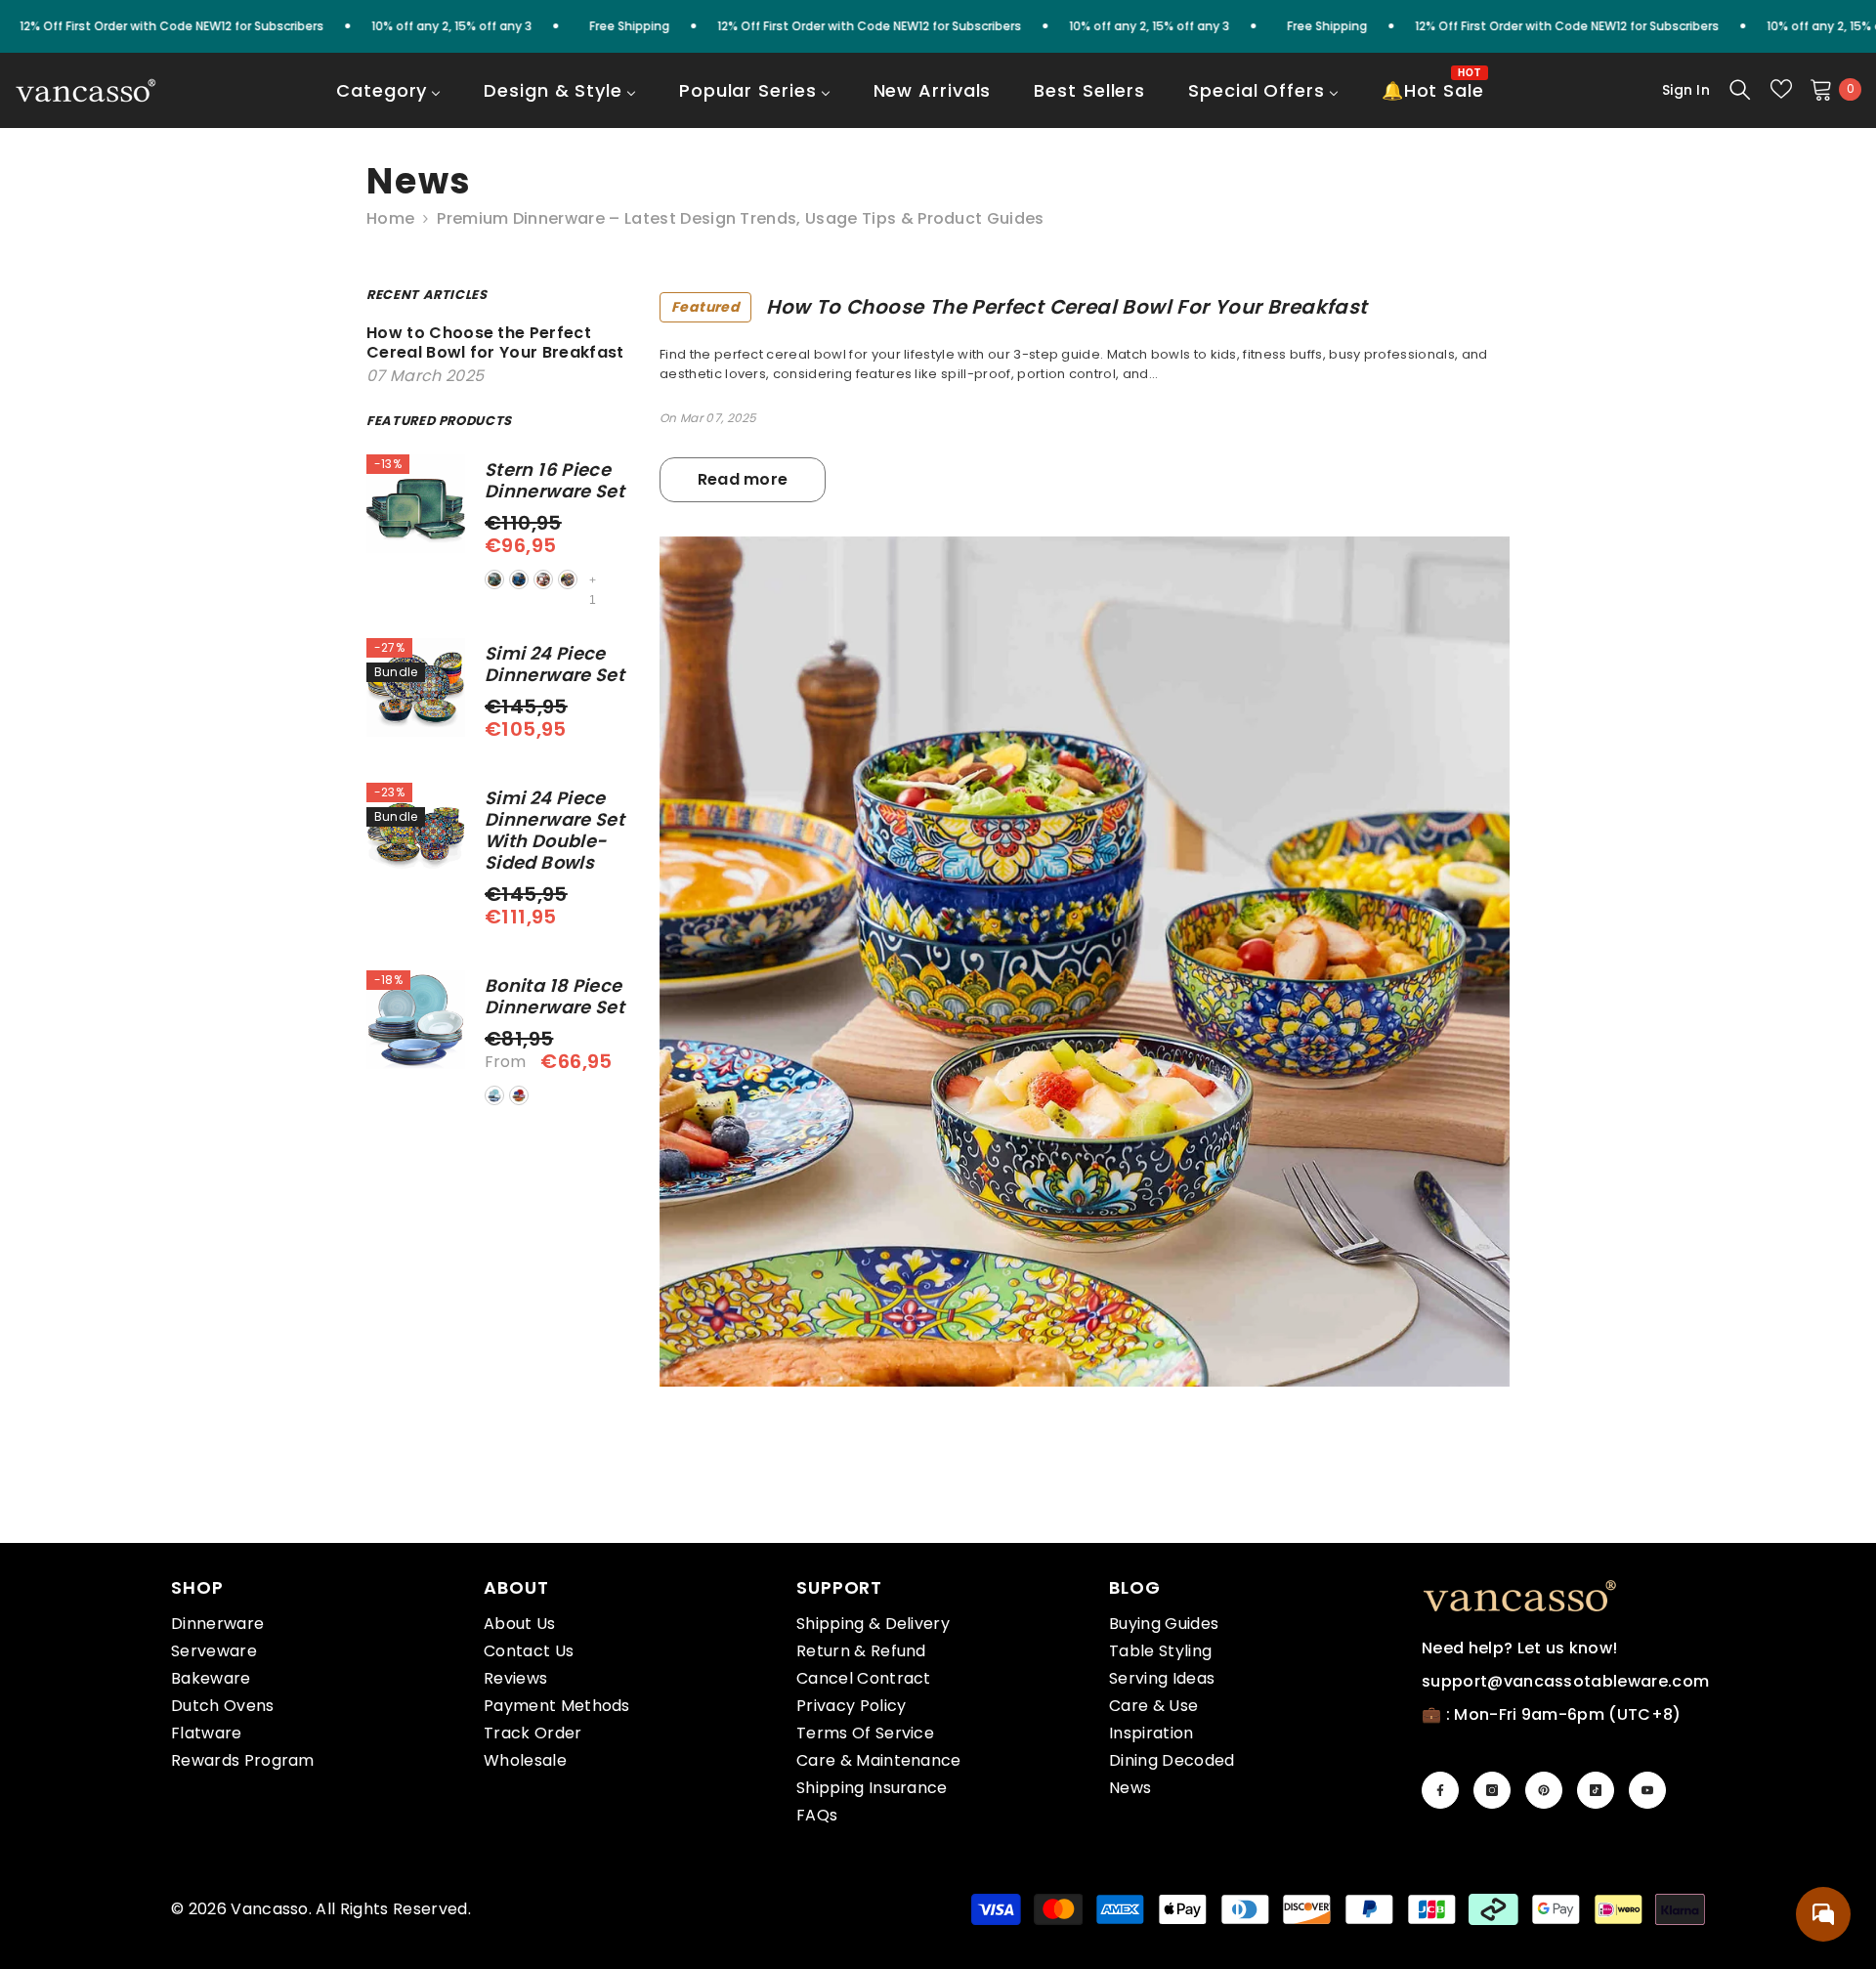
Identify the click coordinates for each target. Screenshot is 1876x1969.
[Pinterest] (1544, 1790)
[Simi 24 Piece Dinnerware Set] (416, 687)
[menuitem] (388, 104)
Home (390, 219)
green (494, 579)
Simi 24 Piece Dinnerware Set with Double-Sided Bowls (554, 831)
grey (568, 579)
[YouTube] (1647, 1790)
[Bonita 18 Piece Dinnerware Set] (416, 1020)
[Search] (1740, 89)
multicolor (519, 1095)
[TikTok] (1596, 1790)
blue (519, 579)
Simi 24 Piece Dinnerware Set (554, 664)
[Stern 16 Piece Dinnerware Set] (416, 504)
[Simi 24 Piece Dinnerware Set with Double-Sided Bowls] (416, 832)
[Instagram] (1492, 1790)
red (543, 579)
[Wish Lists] (1781, 89)
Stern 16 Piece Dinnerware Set (554, 481)
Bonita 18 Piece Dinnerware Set (554, 997)
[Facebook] (1440, 1790)
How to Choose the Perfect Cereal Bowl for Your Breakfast (1020, 307)
